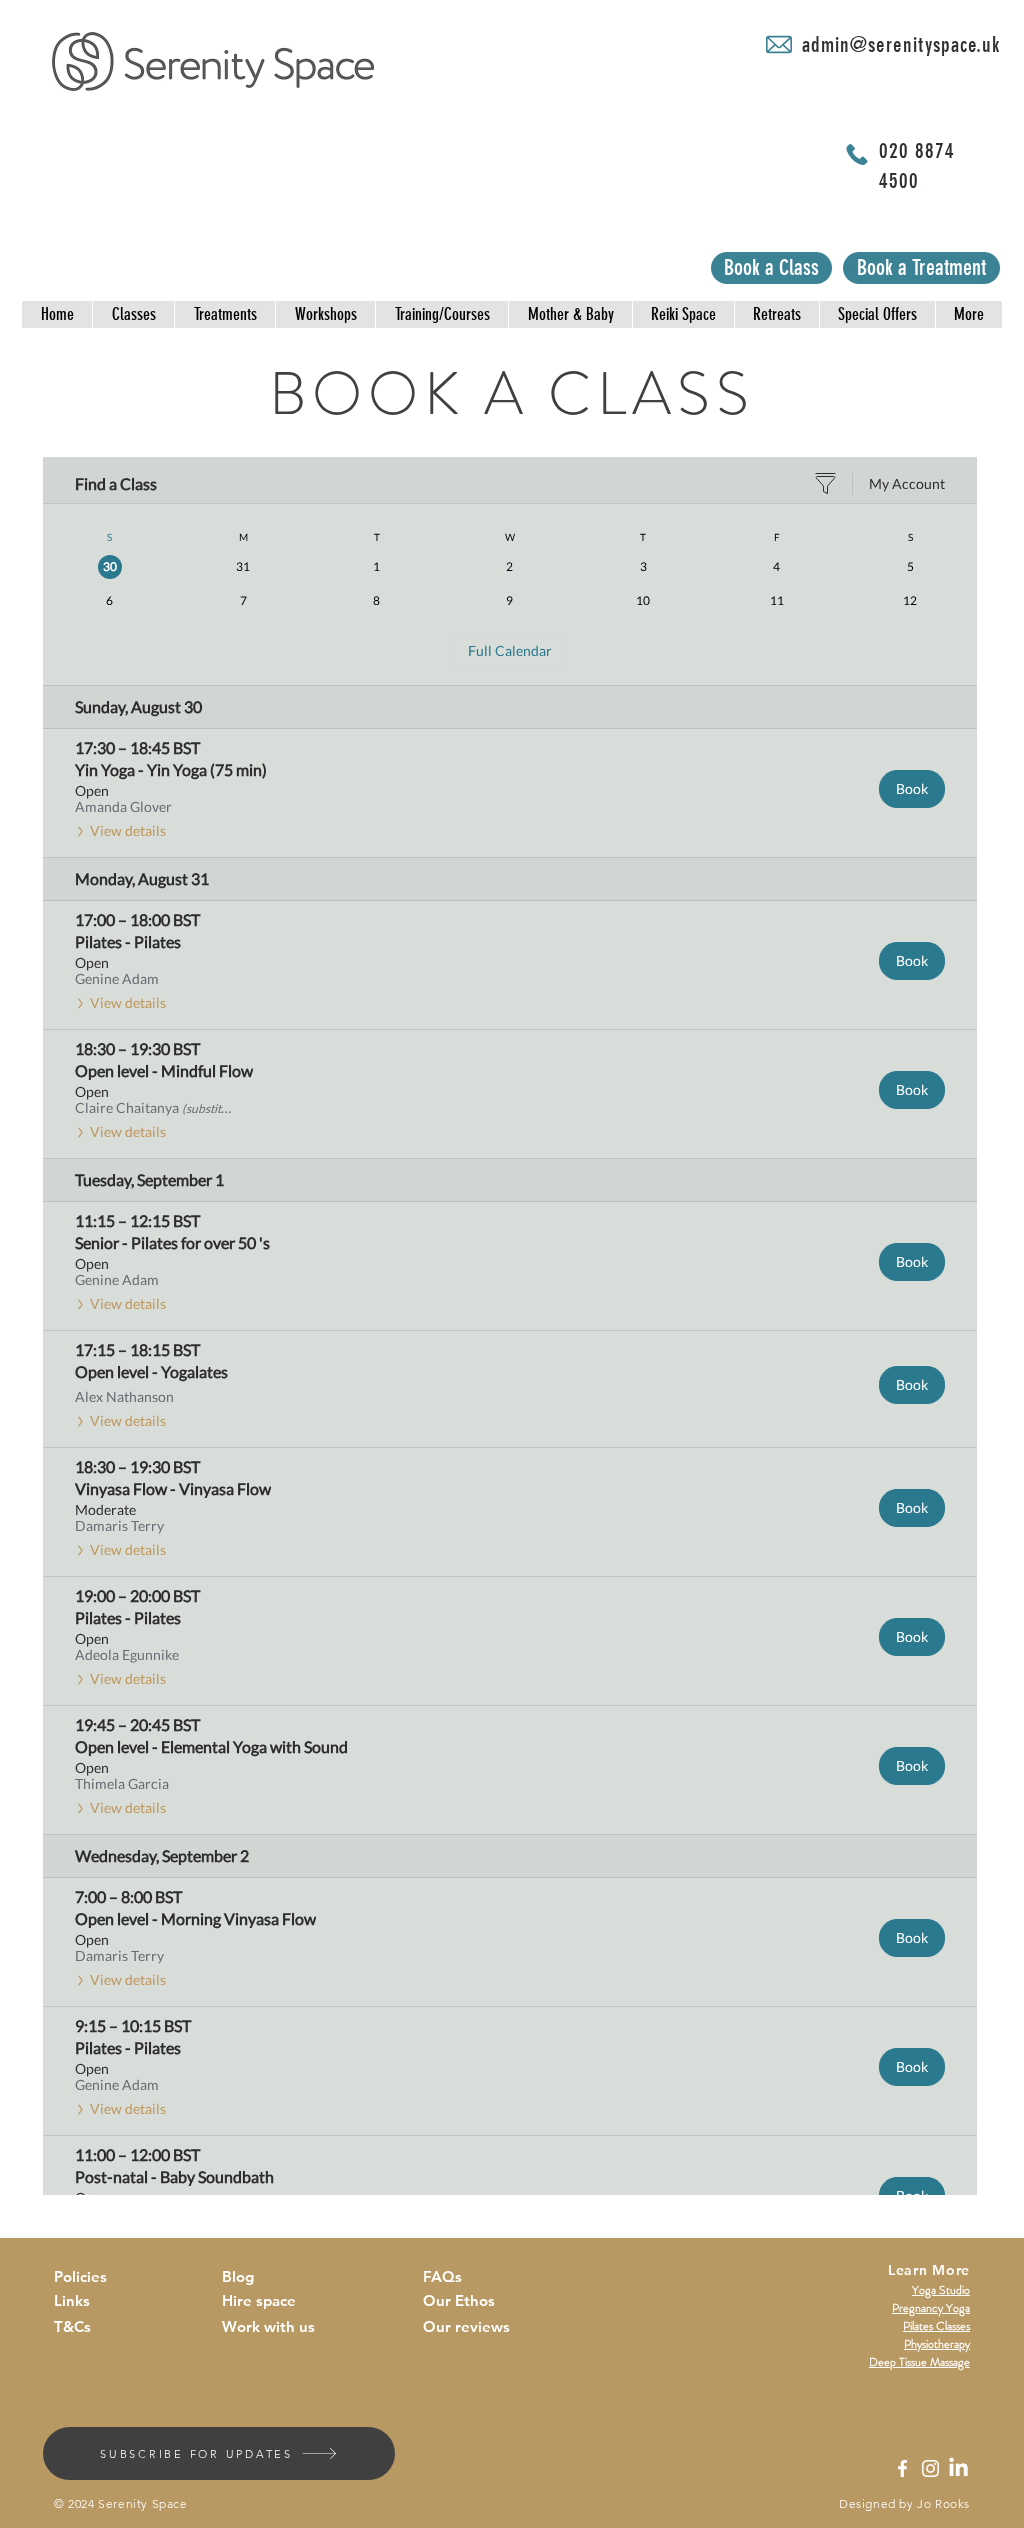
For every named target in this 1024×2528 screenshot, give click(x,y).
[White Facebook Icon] (902, 2468)
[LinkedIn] (958, 2468)
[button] (57, 314)
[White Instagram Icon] (930, 2468)
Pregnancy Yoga (931, 2308)
